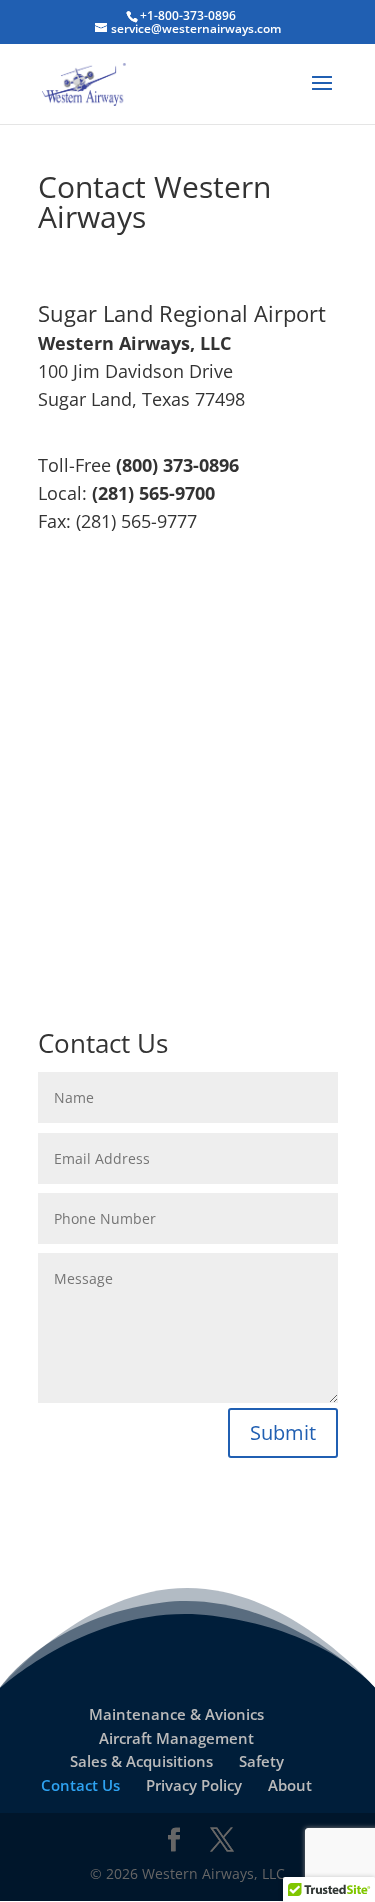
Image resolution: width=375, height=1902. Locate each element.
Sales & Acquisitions (141, 1761)
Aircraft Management (176, 1738)
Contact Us (80, 1785)
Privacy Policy (194, 1785)
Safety (261, 1761)
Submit (283, 1432)
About (290, 1785)
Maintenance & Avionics (176, 1714)
